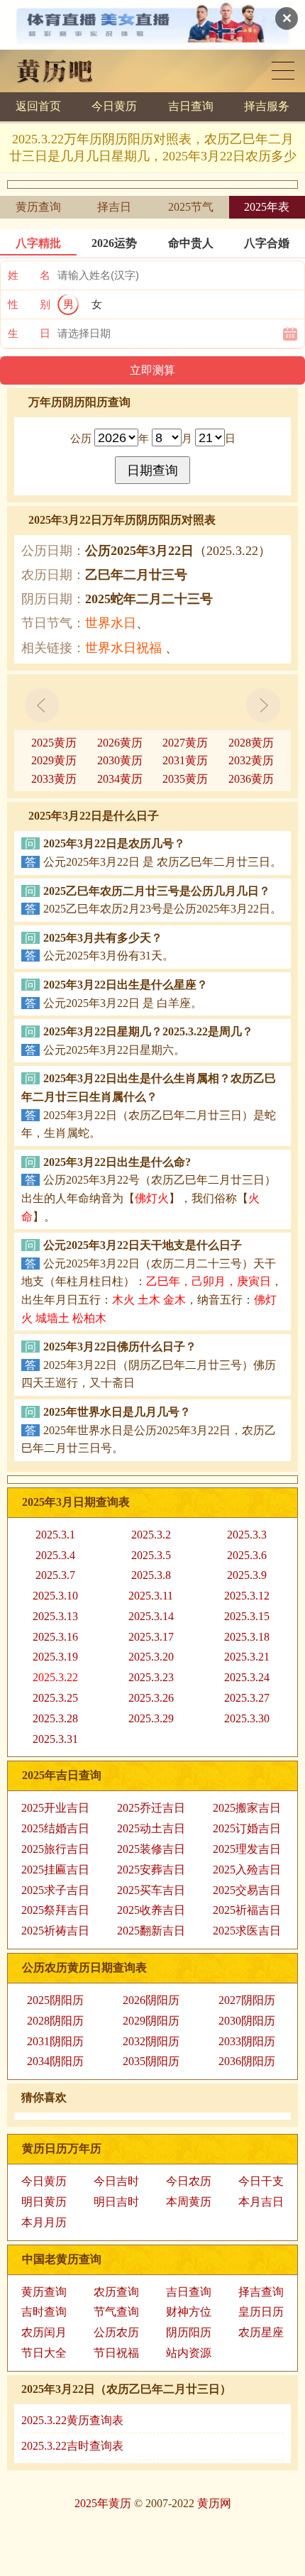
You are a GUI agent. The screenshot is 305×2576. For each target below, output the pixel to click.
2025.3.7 (55, 1575)
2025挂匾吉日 (55, 1870)
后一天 (263, 705)
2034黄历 (120, 779)
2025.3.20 (151, 1657)
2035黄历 (185, 779)
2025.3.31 (55, 1739)
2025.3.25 (55, 1698)
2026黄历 (120, 743)
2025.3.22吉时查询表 (72, 2446)
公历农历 (116, 2332)
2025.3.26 (151, 1698)
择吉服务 (267, 106)
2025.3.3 (247, 1535)
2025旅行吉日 (55, 1849)
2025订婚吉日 (247, 1828)
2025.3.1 (55, 1535)
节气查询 (116, 2312)
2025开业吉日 (55, 1808)
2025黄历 (54, 743)
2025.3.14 (151, 1616)
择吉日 (114, 207)
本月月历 (44, 2222)
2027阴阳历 (247, 2000)
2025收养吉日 (151, 1910)
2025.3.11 (151, 1596)
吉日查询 (191, 106)
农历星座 (261, 2332)
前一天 (42, 705)
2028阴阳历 (55, 2021)
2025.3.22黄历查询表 (72, 2420)
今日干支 (261, 2181)
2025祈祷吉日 (55, 1931)
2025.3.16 (55, 1637)
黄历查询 (38, 207)
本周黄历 (189, 2202)
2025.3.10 (55, 1596)
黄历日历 (283, 71)
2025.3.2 (151, 1535)
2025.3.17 (151, 1637)
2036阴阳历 (247, 2061)
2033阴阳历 (247, 2041)
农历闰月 (44, 2332)
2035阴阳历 (151, 2061)
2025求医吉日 (247, 1931)
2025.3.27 (247, 1698)
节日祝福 (116, 2353)
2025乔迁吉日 (151, 1808)
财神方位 (189, 2312)
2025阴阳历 (55, 2000)
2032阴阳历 (151, 2041)
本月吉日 (261, 2202)
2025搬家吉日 (247, 1808)
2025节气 (191, 207)
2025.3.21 (247, 1657)
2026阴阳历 (151, 2000)
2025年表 (267, 207)
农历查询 (116, 2292)
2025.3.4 (55, 1555)
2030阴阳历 (247, 2021)
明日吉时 (116, 2202)
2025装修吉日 (151, 1849)
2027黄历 (185, 743)
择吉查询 (261, 2292)
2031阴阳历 (55, 2041)
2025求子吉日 (55, 1890)
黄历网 (214, 2503)
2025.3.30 (247, 1718)
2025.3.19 (55, 1657)
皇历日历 (261, 2312)
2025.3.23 (151, 1677)
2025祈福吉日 (247, 1910)
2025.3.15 (247, 1616)
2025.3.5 (151, 1555)
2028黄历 (251, 743)
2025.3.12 (247, 1596)
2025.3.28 (55, 1718)
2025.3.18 (247, 1637)
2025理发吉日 (247, 1849)
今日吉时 (116, 2181)
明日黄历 (44, 2202)
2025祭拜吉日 (55, 1910)
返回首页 (38, 106)
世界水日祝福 (123, 648)
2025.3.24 (247, 1677)
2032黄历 (251, 760)
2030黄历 (120, 760)
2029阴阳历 (151, 2021)
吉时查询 (44, 2312)
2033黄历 (54, 779)
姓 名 (29, 275)
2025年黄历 (103, 2503)
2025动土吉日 (151, 1828)
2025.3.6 (247, 1555)
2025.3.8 (151, 1575)
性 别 (29, 304)
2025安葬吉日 (151, 1870)
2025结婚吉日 (55, 1828)
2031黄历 (185, 760)
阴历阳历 (189, 2332)
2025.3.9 (247, 1575)
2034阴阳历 (55, 2061)
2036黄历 (251, 779)
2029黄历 (54, 760)
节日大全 (44, 2353)
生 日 (29, 334)
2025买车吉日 (151, 1890)
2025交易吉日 (247, 1890)
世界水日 (111, 623)
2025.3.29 (151, 1718)
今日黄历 (114, 106)
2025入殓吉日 (247, 1870)
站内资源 (189, 2353)
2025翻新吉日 (151, 1931)
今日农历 (189, 2181)
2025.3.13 (55, 1616)
